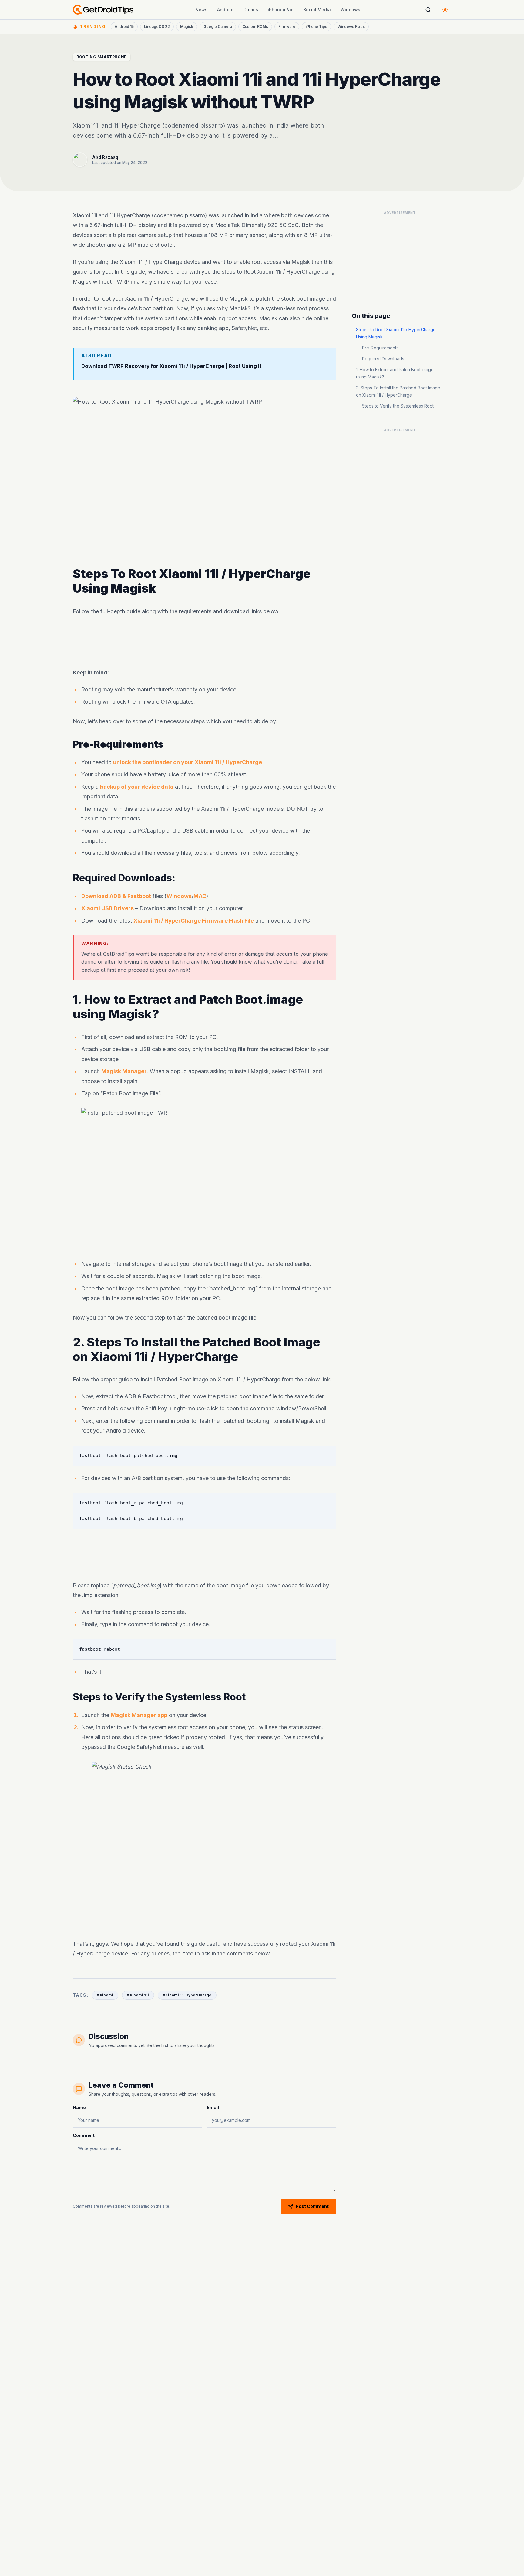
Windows (350, 10)
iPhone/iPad (281, 10)
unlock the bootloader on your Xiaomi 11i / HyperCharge (188, 762)
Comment (84, 2135)
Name (79, 2107)
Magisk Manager (124, 1071)
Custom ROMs (255, 27)
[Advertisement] (204, 642)
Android (225, 10)
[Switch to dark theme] (445, 10)
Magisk (187, 27)
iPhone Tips (316, 27)
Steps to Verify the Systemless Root (398, 406)
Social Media (317, 10)
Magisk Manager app (139, 1715)
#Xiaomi (105, 1995)
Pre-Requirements (380, 348)
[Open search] (428, 10)
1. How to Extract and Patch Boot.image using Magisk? (395, 373)
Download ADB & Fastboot (116, 896)
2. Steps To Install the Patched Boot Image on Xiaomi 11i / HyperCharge (398, 391)
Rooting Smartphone (102, 57)
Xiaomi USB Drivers (107, 908)
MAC (200, 896)
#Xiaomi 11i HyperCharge (187, 1995)
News (201, 10)
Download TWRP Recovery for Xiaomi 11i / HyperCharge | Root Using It (171, 366)
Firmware (287, 27)
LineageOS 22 (157, 27)
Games (251, 10)
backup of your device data (137, 787)
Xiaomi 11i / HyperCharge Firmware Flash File (194, 921)
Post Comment (312, 2206)
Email (213, 2107)
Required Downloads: (384, 359)
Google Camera (218, 27)
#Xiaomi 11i (138, 1995)
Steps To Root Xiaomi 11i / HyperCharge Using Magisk (396, 333)
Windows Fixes (351, 27)
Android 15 (124, 27)
